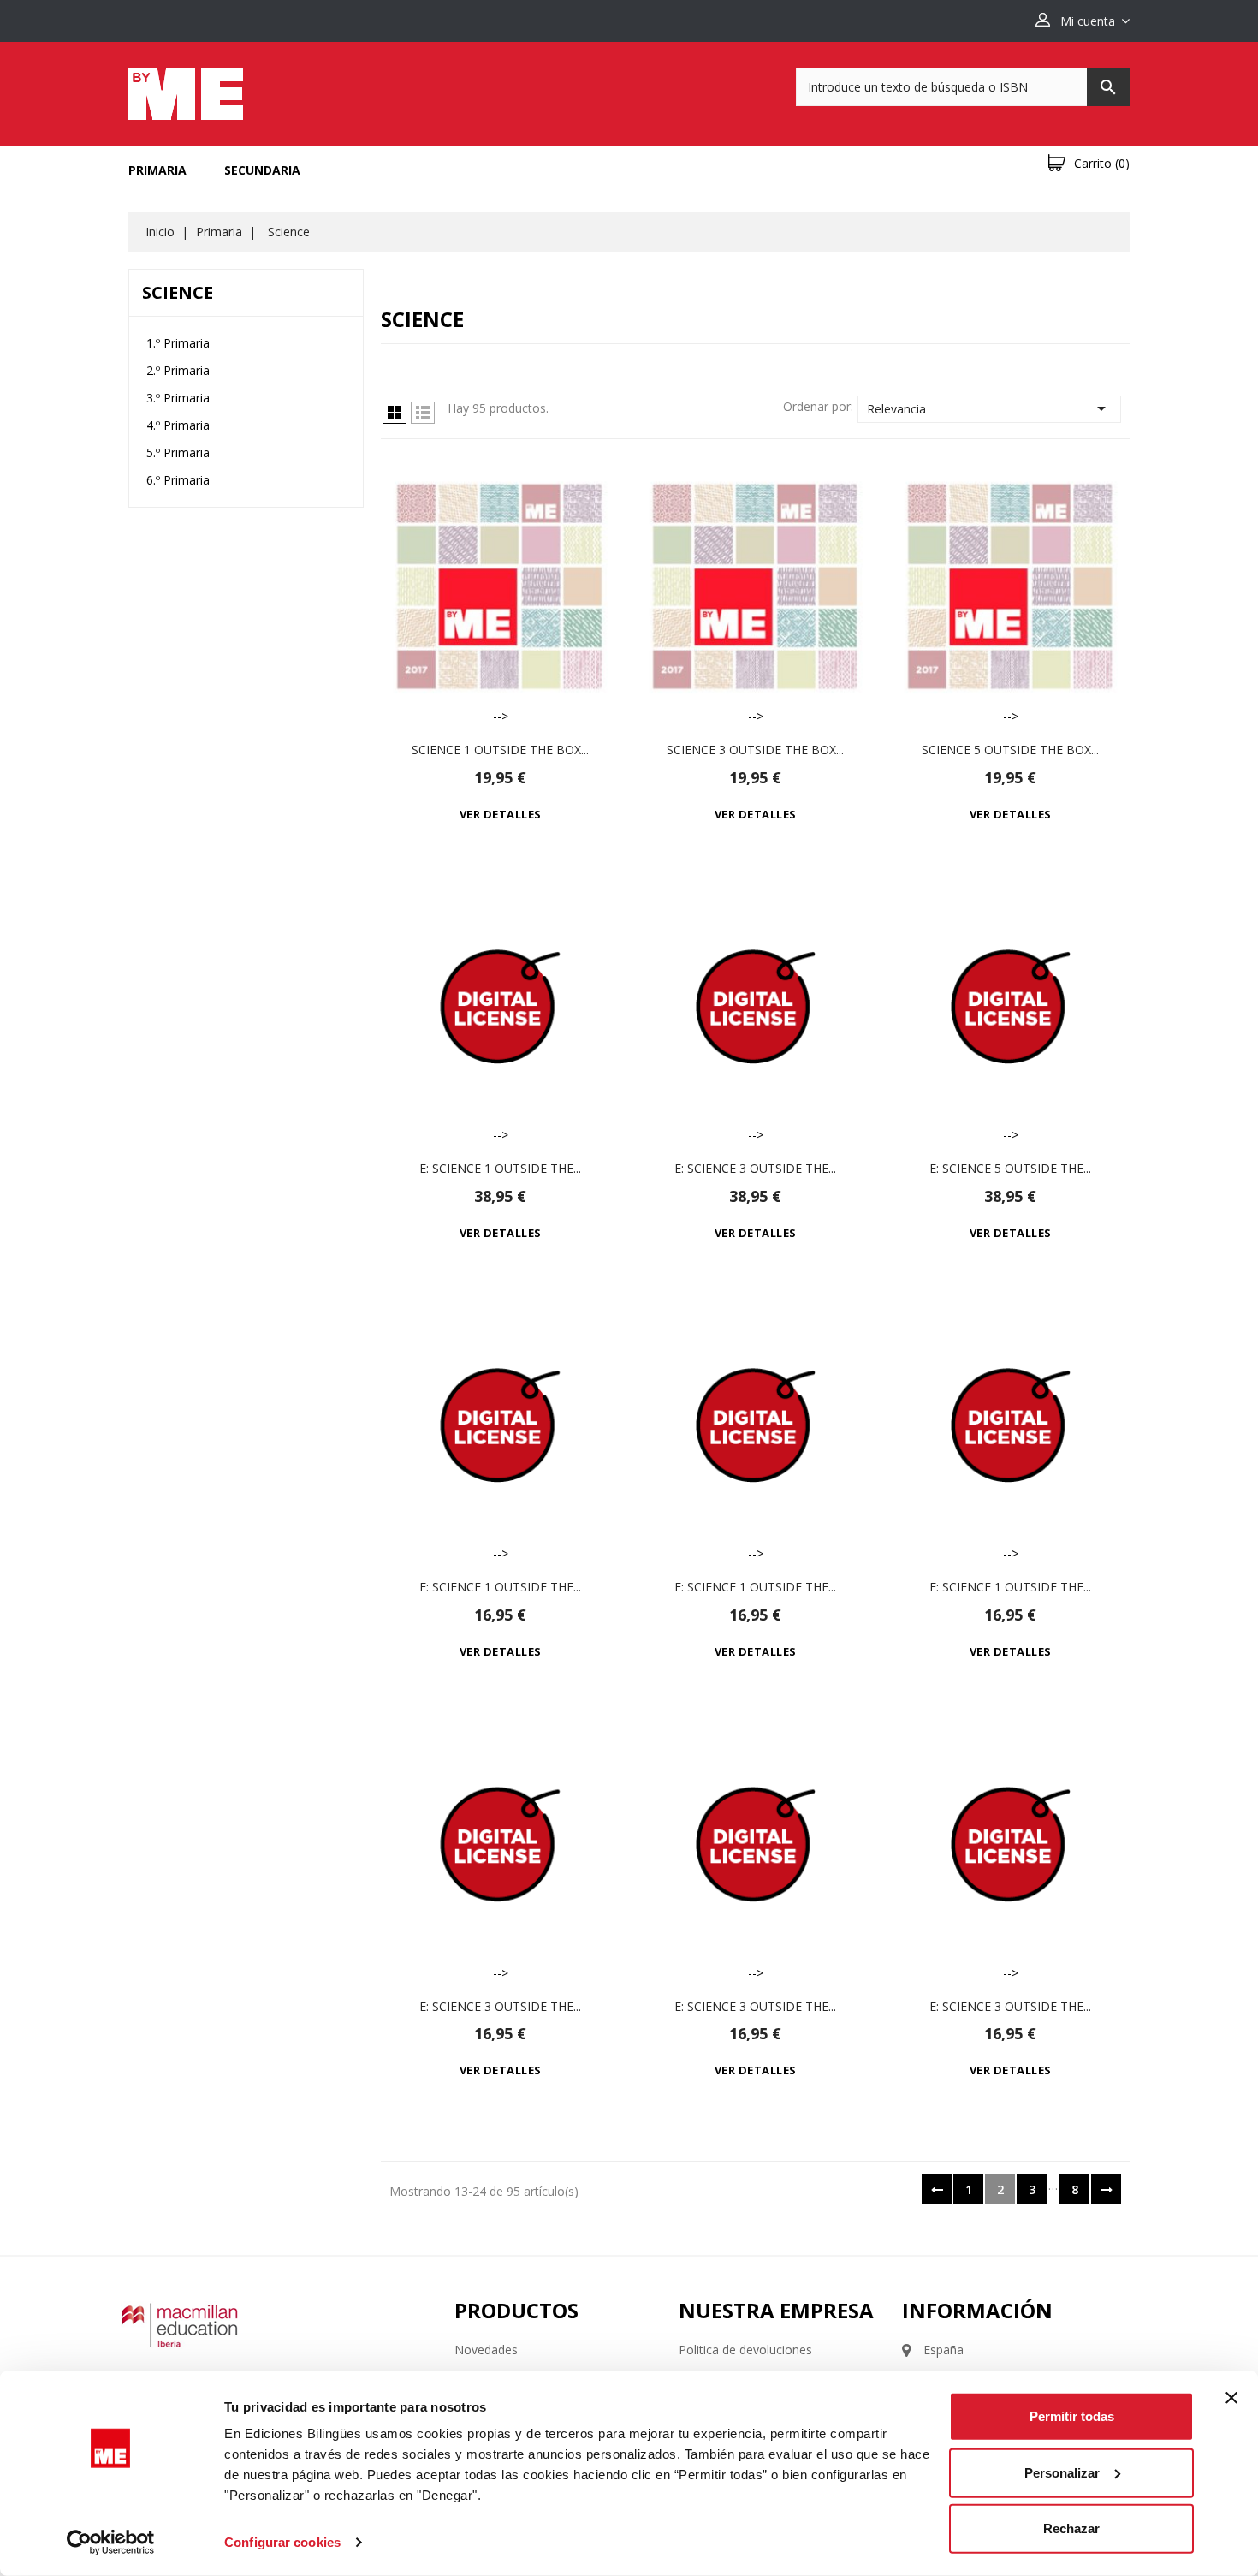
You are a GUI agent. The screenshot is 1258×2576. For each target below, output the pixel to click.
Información (977, 2310)
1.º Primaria (178, 343)
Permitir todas (1072, 2416)
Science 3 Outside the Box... (755, 750)
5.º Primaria (178, 452)
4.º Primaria (178, 425)
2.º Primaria (178, 370)
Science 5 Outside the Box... (1010, 750)
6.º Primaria (178, 480)
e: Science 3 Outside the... (755, 1168)
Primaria (157, 170)
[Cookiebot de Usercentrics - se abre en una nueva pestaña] (111, 2543)
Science (178, 292)
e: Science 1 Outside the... (500, 1168)
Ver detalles (501, 814)
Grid (395, 413)
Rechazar (1071, 2528)
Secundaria (262, 170)
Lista (423, 413)
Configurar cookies (282, 2542)
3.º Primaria (178, 398)
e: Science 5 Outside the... (1010, 1168)
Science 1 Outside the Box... (500, 750)
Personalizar (1062, 2472)
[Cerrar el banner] (1231, 2398)
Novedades (486, 2350)
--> (501, 716)
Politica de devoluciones (745, 2350)
